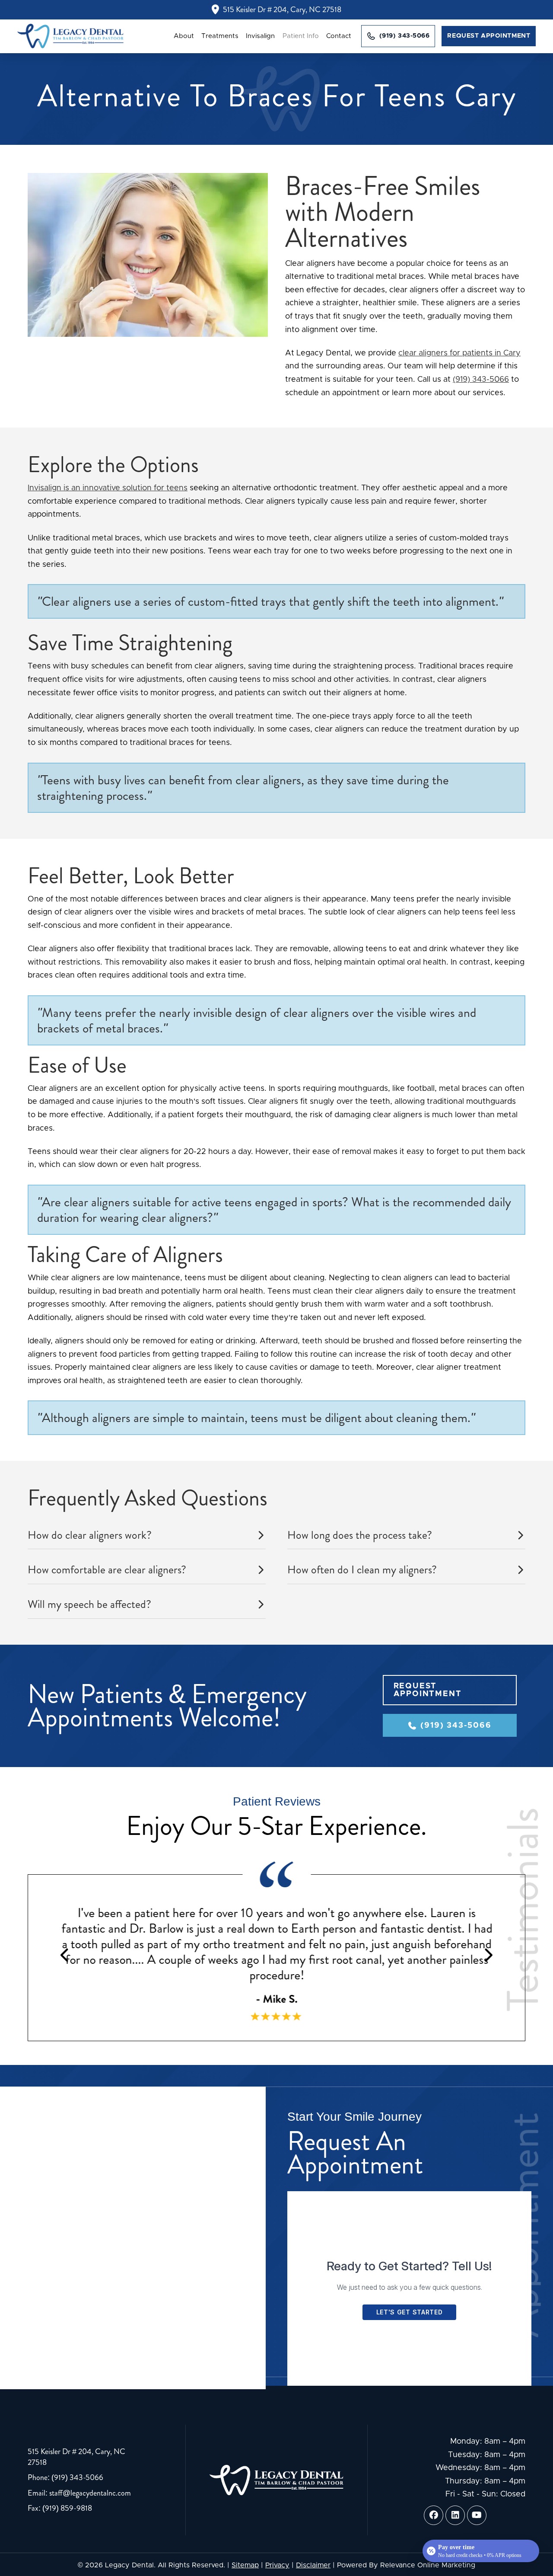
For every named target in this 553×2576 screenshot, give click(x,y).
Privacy (277, 2565)
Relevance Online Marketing (428, 2565)
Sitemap (245, 2565)
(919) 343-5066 (481, 380)
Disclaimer (313, 2565)
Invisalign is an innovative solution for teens (108, 488)
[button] (147, 1535)
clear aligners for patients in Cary (459, 353)
